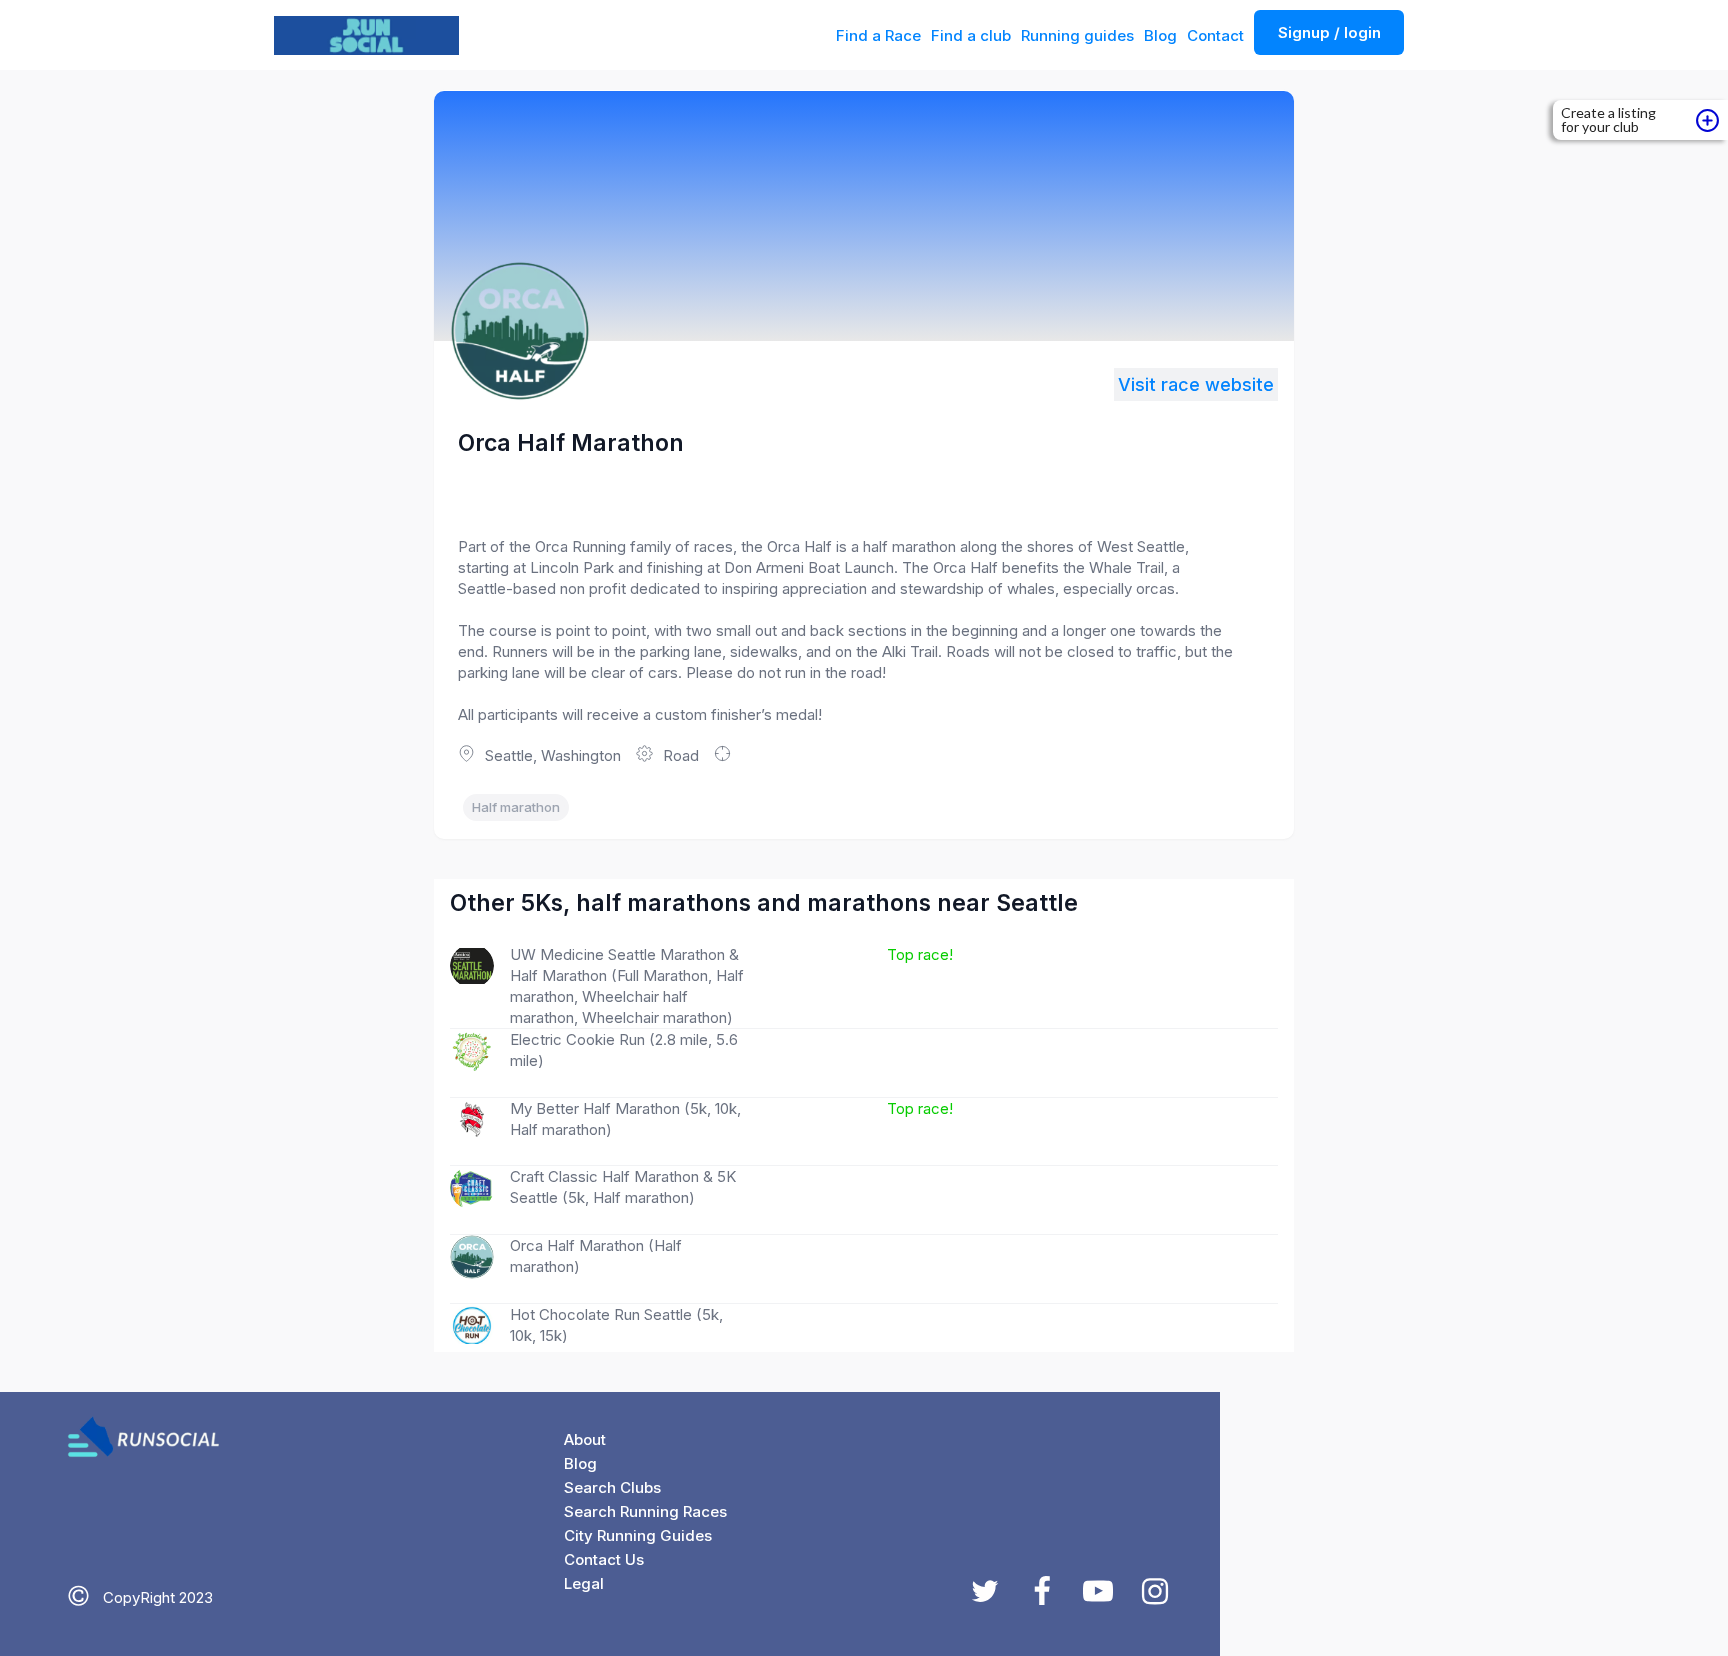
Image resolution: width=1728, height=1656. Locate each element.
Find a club (971, 35)
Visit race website (1196, 384)
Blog (1160, 35)
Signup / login (1329, 32)
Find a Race (878, 35)
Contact (1215, 35)
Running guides (1077, 35)
